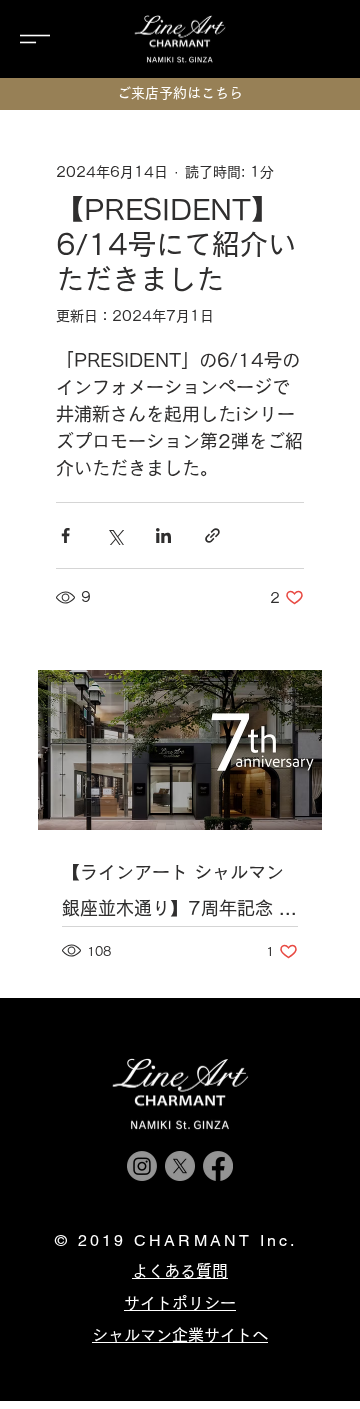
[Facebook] (218, 1166)
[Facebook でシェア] (65, 535)
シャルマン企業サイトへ (180, 1335)
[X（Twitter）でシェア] (114, 535)
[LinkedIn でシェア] (163, 535)
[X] (180, 1166)
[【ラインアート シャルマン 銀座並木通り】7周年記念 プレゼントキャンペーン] (180, 750)
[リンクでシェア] (212, 535)
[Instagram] (142, 1166)
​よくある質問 (180, 1271)
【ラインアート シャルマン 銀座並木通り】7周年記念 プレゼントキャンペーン (179, 894)
